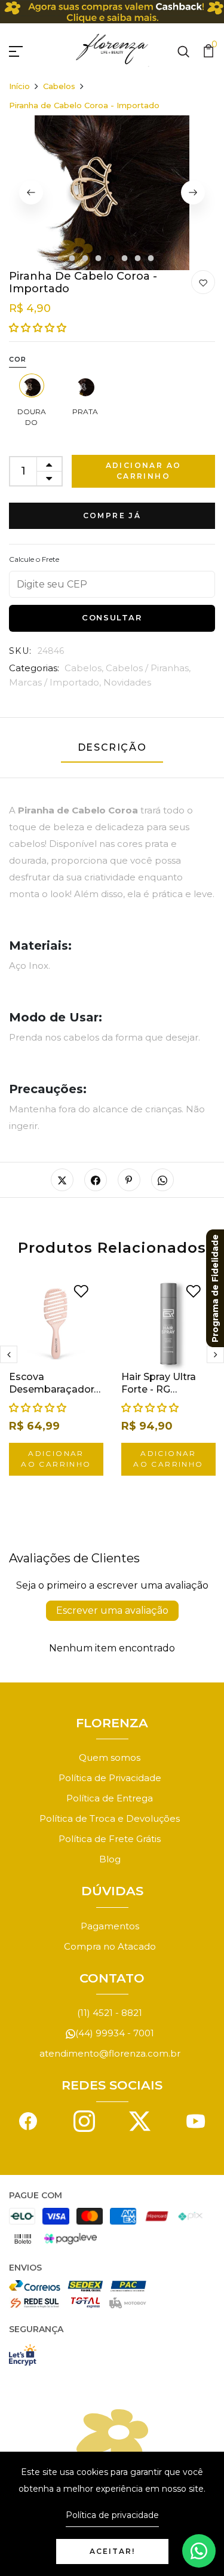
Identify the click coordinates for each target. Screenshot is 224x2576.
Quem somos (110, 1757)
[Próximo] (193, 192)
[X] (140, 2120)
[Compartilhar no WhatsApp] (162, 1180)
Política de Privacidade (110, 1778)
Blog (110, 1859)
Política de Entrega (110, 1798)
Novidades (127, 682)
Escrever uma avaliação (112, 1610)
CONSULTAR (112, 617)
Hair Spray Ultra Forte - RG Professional (159, 1389)
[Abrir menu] (30, 50)
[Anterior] (31, 192)
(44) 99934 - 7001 (115, 2033)
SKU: (21, 651)
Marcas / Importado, (56, 682)
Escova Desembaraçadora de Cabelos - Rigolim (54, 1395)
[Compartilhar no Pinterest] (129, 1180)
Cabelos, (85, 668)
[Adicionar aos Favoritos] (203, 283)
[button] (38, 328)
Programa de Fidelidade (215, 1288)
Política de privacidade (112, 2515)
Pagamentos (110, 1926)
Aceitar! (112, 2551)
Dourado (32, 417)
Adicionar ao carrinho (144, 471)
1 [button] (72, 259)
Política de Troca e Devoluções (110, 1818)
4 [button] (112, 259)
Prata (85, 412)
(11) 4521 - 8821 (110, 2013)
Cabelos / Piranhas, (148, 668)
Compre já (112, 515)
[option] (112, 193)
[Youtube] (196, 2120)
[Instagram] (84, 2120)
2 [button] (86, 259)
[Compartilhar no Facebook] (96, 1180)
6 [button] (139, 259)
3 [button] (99, 259)
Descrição (112, 747)
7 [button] (152, 259)
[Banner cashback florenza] (112, 12)
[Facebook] (28, 2120)
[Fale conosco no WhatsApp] (199, 2551)
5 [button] (125, 259)
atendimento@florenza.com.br (110, 2053)
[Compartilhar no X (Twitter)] (62, 1180)
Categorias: (34, 668)
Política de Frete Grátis (110, 1839)
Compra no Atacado (110, 1946)
